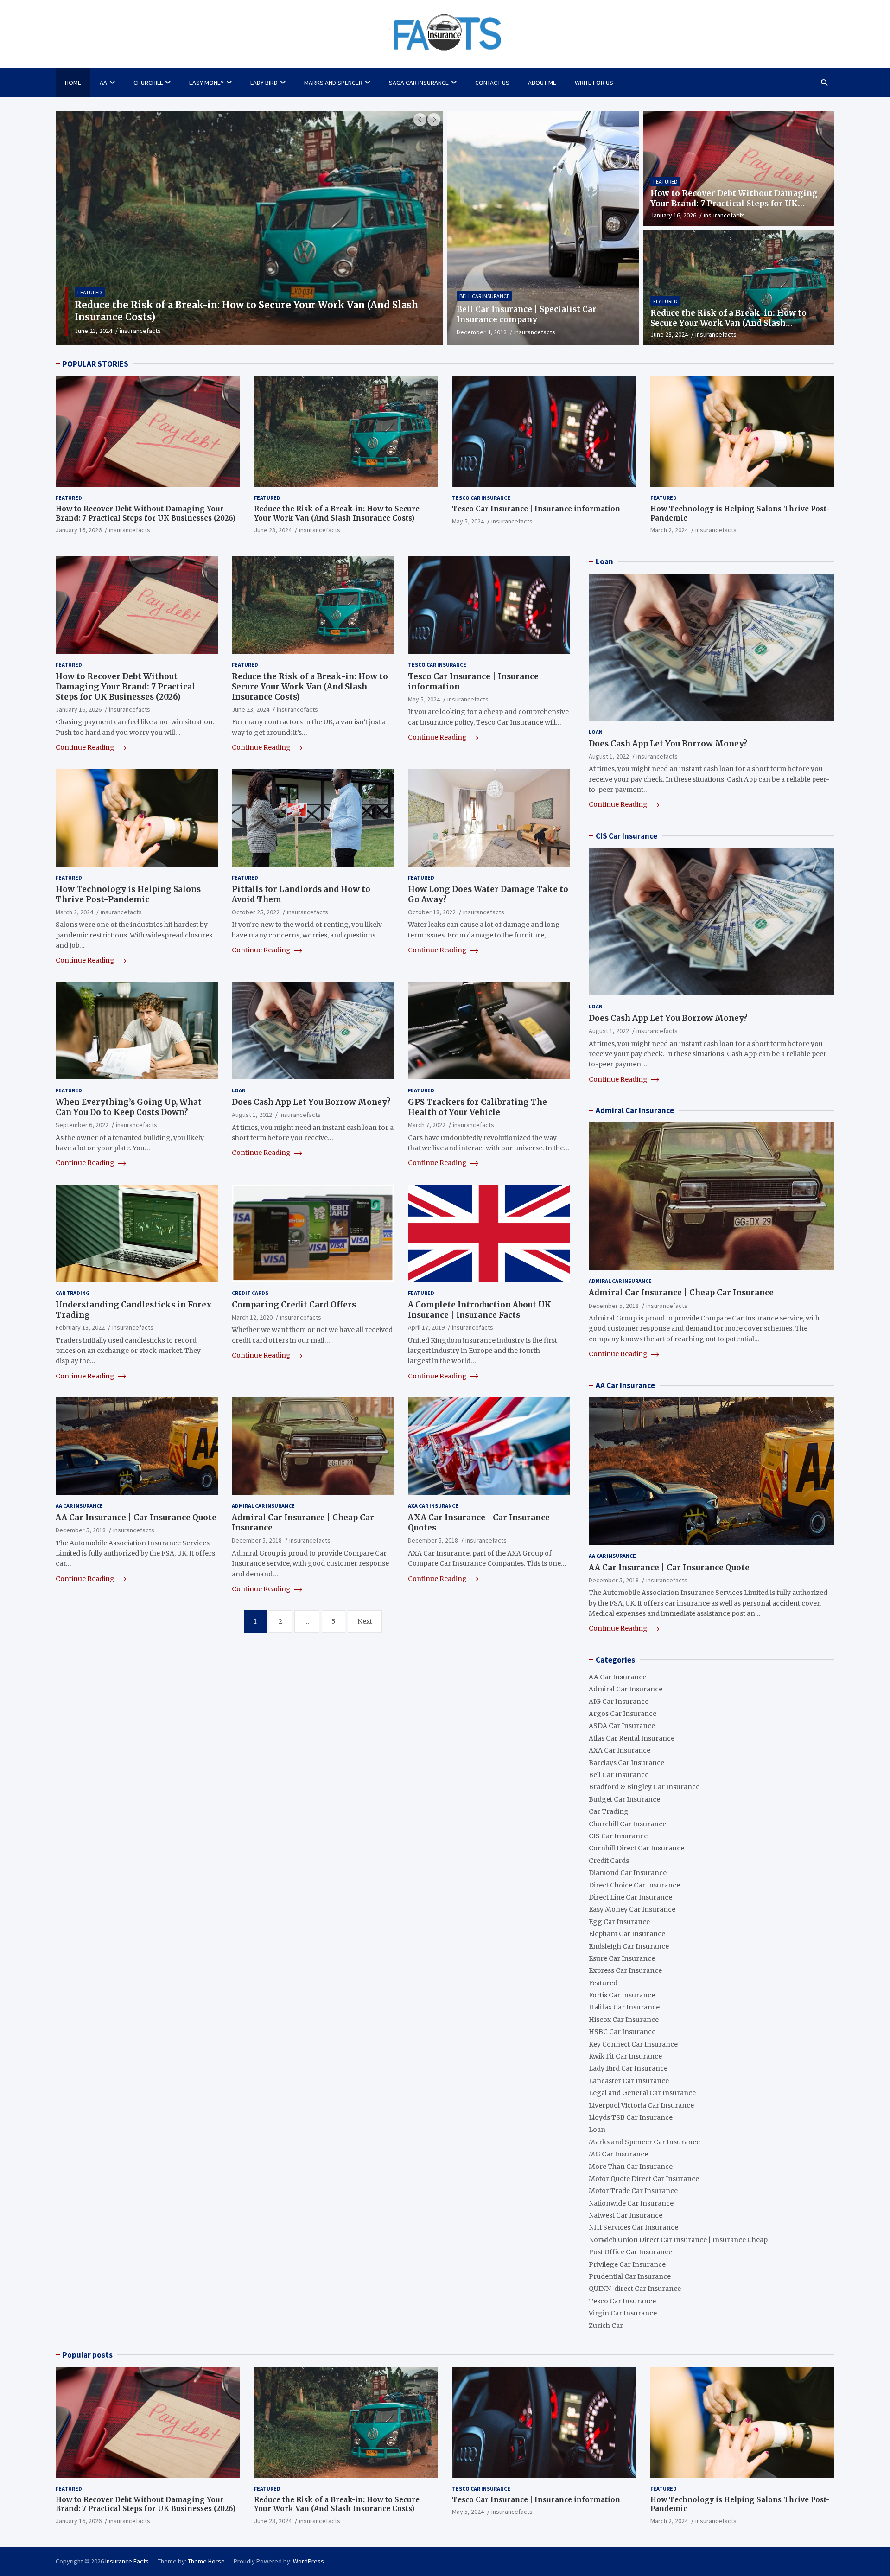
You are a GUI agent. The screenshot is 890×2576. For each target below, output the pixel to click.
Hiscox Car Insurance (624, 2020)
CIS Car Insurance (626, 836)
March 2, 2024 (669, 530)
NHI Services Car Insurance (633, 2227)
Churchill (148, 83)
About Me (542, 83)
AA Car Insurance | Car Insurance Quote (136, 1518)
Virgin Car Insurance (623, 2313)
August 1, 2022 (252, 1115)
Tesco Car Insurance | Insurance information (183, 317)
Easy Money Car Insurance (632, 1909)
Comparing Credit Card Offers (294, 1305)
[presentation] (420, 120)
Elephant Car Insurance (627, 1934)
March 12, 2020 (252, 1317)
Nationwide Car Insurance (631, 2203)
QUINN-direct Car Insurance (635, 2289)
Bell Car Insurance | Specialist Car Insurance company (527, 314)
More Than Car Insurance (631, 2167)
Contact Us (492, 83)
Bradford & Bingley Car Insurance (644, 1787)
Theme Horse (206, 2561)
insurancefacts (135, 331)
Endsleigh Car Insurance (629, 1946)
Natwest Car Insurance (626, 2215)
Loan (239, 1090)
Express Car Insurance (625, 1970)
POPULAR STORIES (95, 364)
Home (73, 83)
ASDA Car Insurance (622, 1726)
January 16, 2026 (673, 215)
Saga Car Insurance (419, 83)
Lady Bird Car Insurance (628, 2068)
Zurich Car (606, 2326)
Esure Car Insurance (622, 1958)
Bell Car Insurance (484, 296)
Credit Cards (250, 1293)
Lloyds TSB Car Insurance (631, 2117)
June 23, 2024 (669, 334)
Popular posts (88, 2355)
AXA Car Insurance (433, 1506)
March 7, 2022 (427, 1125)
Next (365, 1621)
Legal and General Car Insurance (642, 2093)
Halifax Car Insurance (624, 2007)
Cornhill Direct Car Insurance (636, 1848)
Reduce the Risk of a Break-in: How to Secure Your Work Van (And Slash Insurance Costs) (728, 323)
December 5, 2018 (81, 1530)
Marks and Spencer (333, 83)
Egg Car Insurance (619, 1922)
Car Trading (73, 1293)
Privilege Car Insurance (627, 2264)
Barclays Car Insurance (626, 1763)
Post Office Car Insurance (630, 2252)
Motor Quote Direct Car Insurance (644, 2179)
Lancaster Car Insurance (629, 2081)
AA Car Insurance (79, 1506)
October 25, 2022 (256, 912)
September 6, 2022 (82, 1125)
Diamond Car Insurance (628, 1873)
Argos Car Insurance (623, 1714)
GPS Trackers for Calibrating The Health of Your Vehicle (477, 1107)
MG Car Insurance (618, 2154)
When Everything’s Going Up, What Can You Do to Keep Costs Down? (129, 1107)
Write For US (594, 83)
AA (103, 83)
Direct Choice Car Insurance (634, 1885)
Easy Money (207, 83)
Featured (665, 182)
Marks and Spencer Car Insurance (644, 2142)
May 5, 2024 (91, 331)
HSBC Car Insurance (622, 2032)
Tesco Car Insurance (105, 304)
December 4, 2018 (482, 332)
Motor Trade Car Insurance (633, 2191)
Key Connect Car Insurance (633, 2044)
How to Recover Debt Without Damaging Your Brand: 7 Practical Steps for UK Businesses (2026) (734, 204)
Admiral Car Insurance (263, 1506)
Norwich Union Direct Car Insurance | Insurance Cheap (678, 2240)
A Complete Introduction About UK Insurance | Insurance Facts (480, 1310)
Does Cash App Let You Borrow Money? (311, 1102)
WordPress (308, 2561)
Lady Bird (264, 83)
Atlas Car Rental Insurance (632, 1738)
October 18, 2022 (432, 912)
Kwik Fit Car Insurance (625, 2056)
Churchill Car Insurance (627, 1824)
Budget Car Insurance (624, 1799)
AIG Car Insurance (619, 1702)
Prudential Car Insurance (630, 2276)
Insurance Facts (127, 2561)
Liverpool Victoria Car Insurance (641, 2105)
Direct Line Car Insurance (630, 1897)
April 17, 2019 (426, 1327)
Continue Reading (86, 747)
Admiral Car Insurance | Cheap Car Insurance (681, 1293)
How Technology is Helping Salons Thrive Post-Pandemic (128, 894)
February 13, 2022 (80, 1327)
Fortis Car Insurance (622, 1995)
